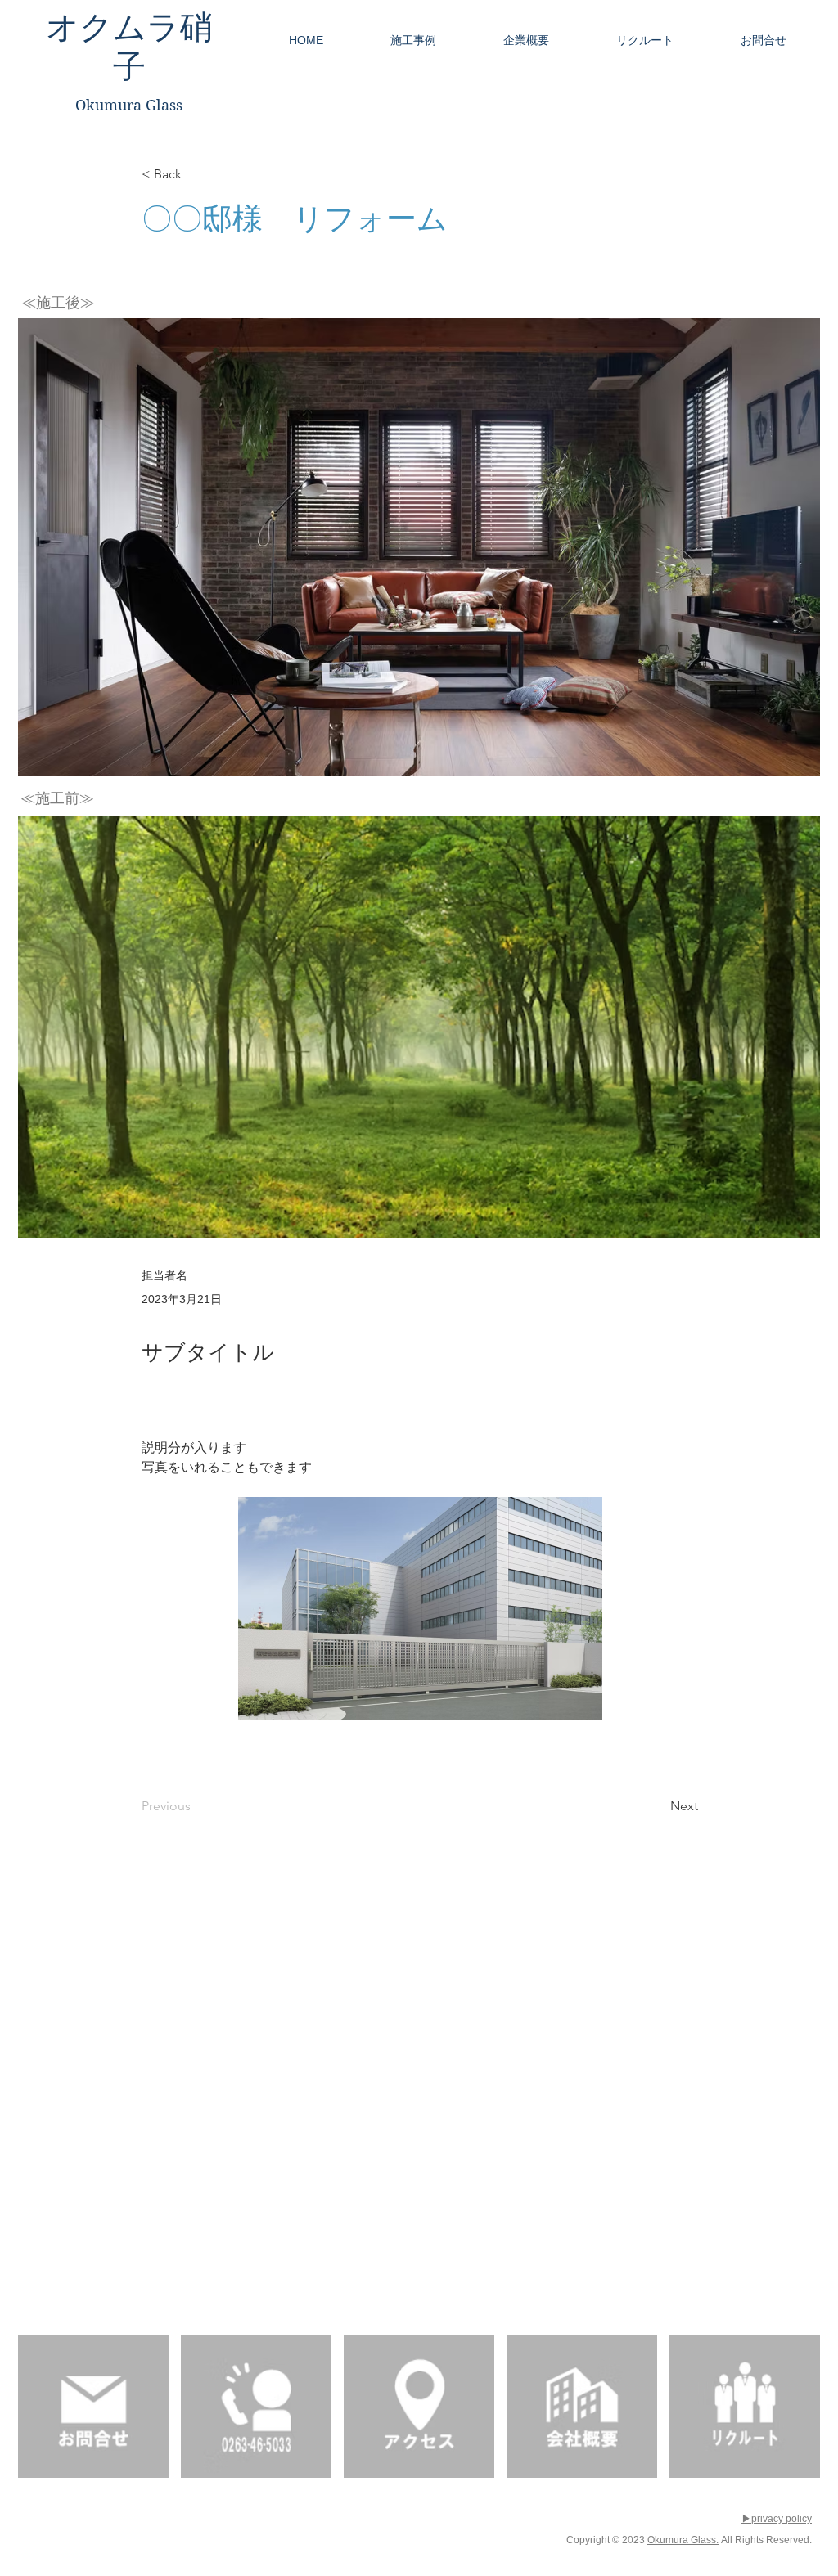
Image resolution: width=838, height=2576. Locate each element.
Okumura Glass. (683, 2540)
